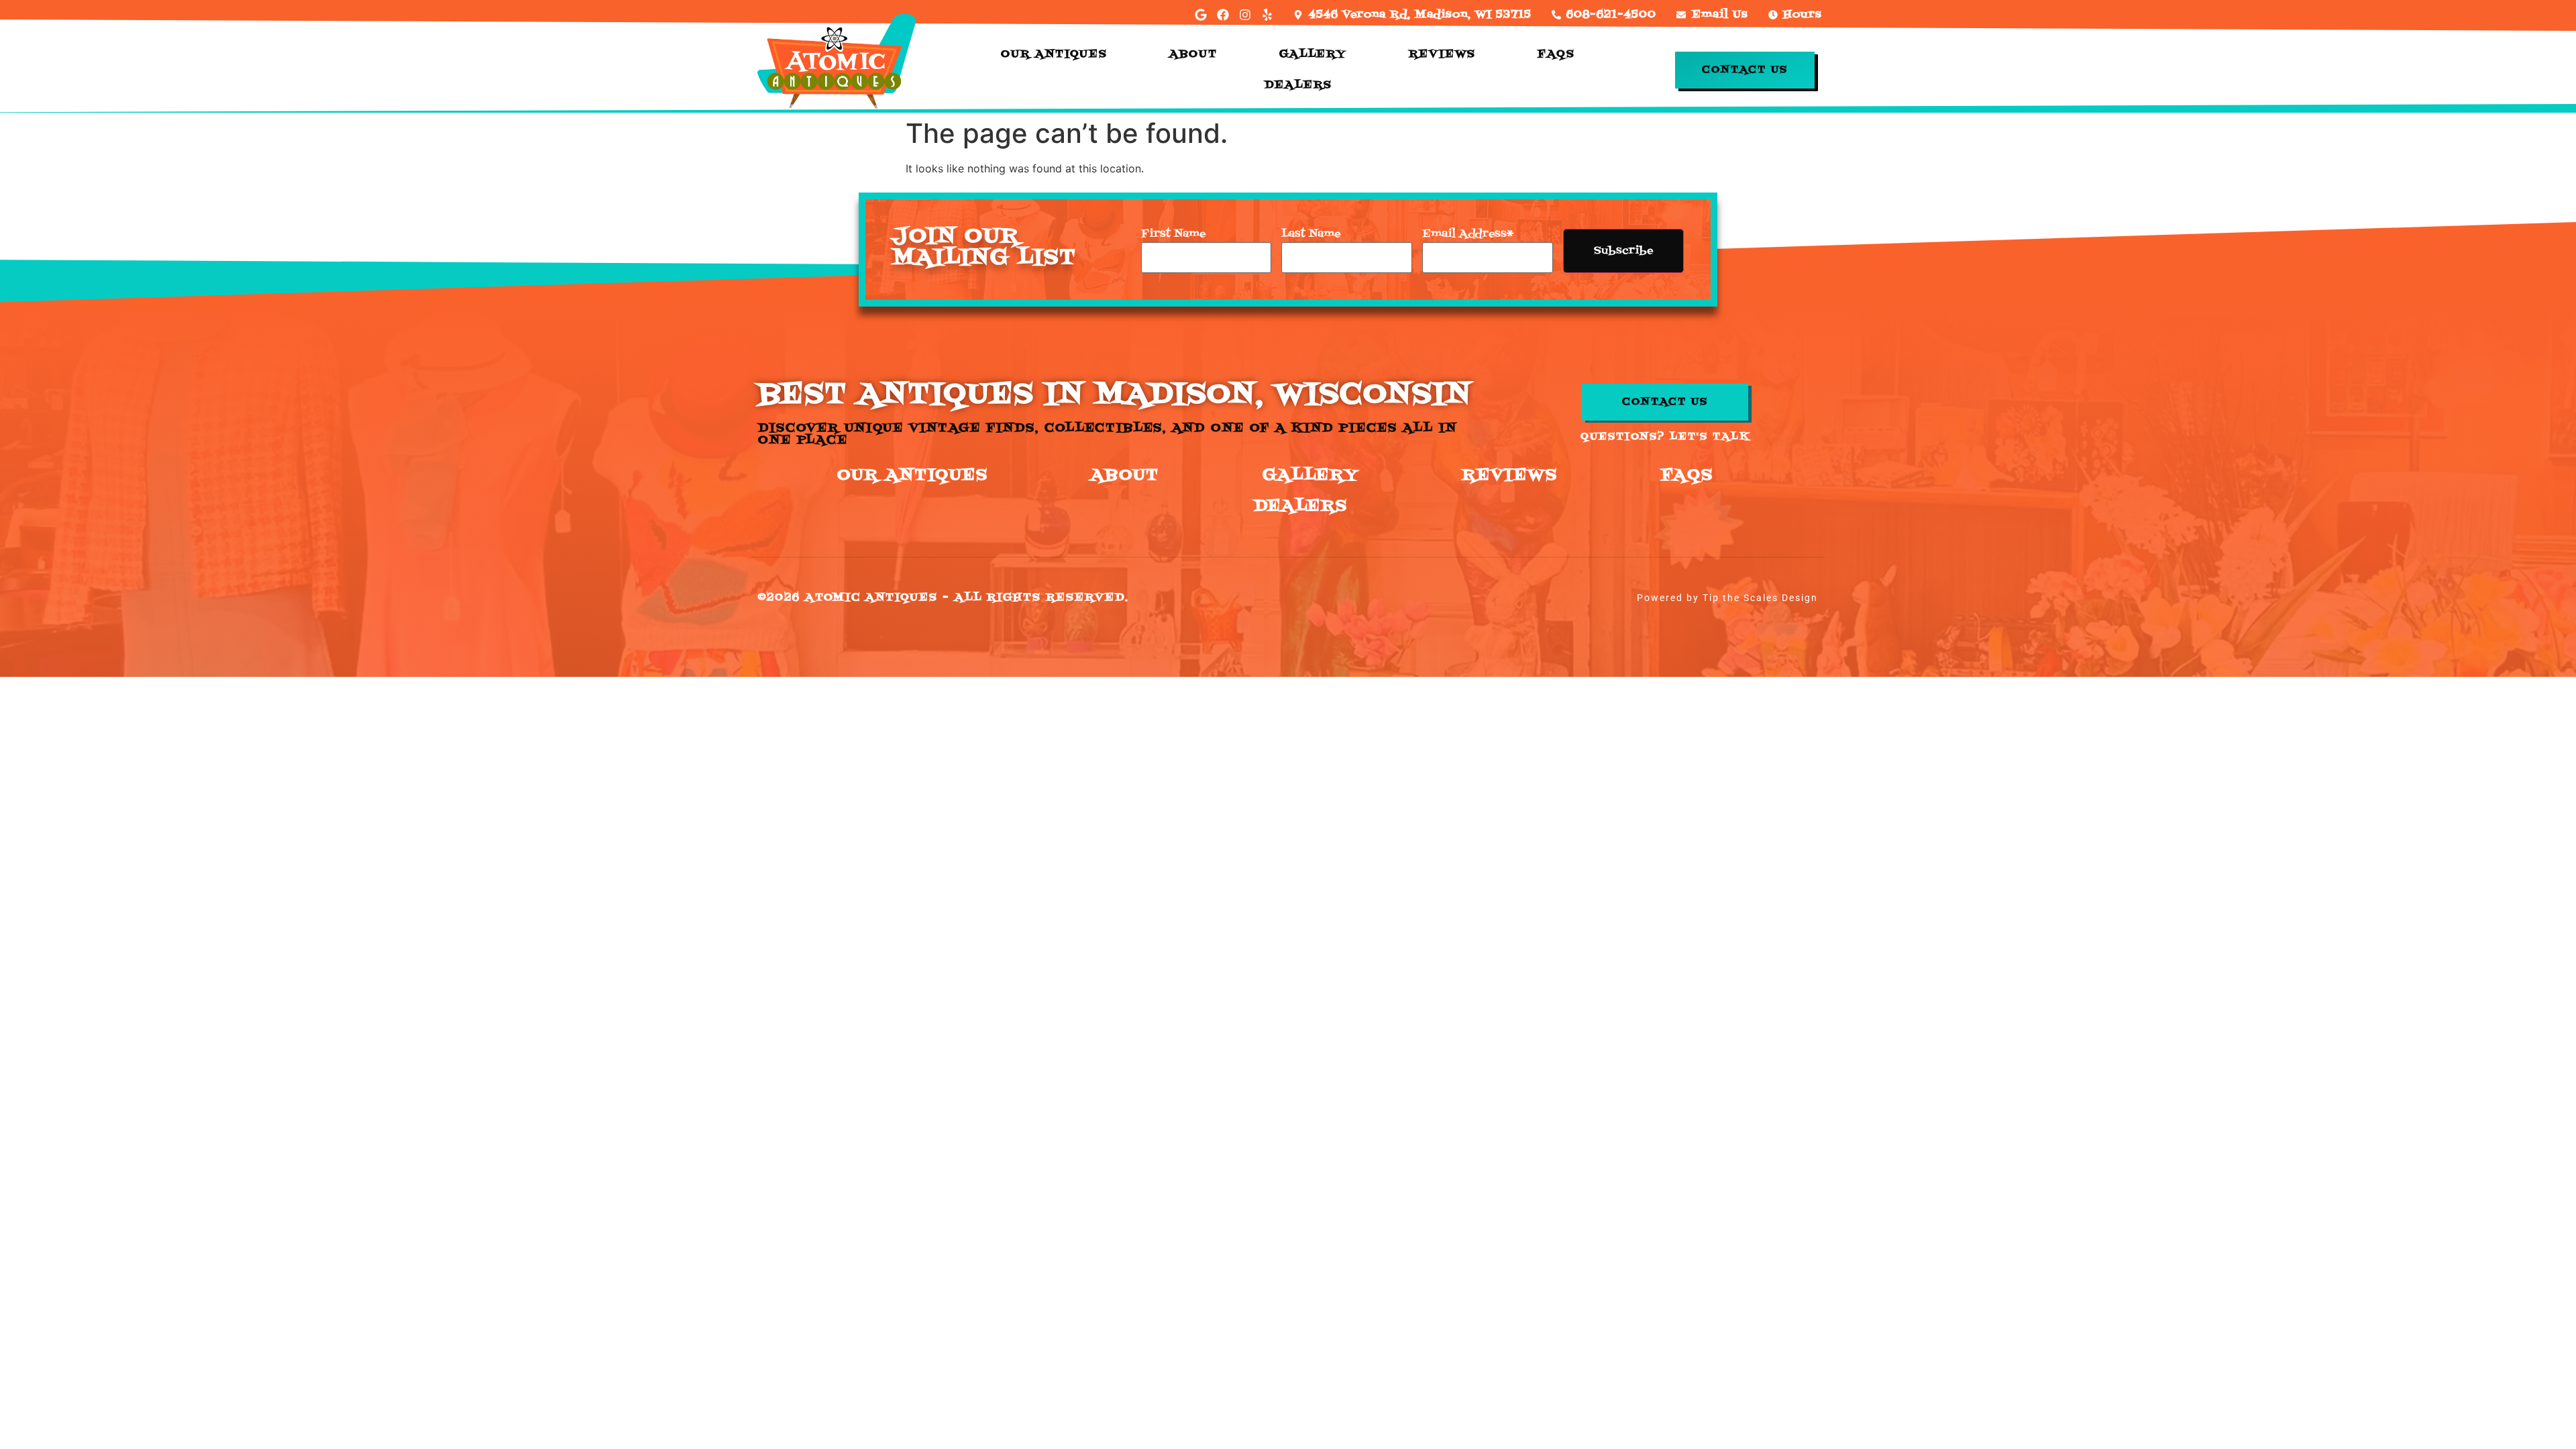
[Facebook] (1223, 15)
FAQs (1556, 54)
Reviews (1442, 54)
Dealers (1298, 85)
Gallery (1313, 54)
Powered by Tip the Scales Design (1727, 598)
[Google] (1201, 15)
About (1193, 54)
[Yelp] (1267, 15)
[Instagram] (1245, 15)
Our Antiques (1054, 54)
